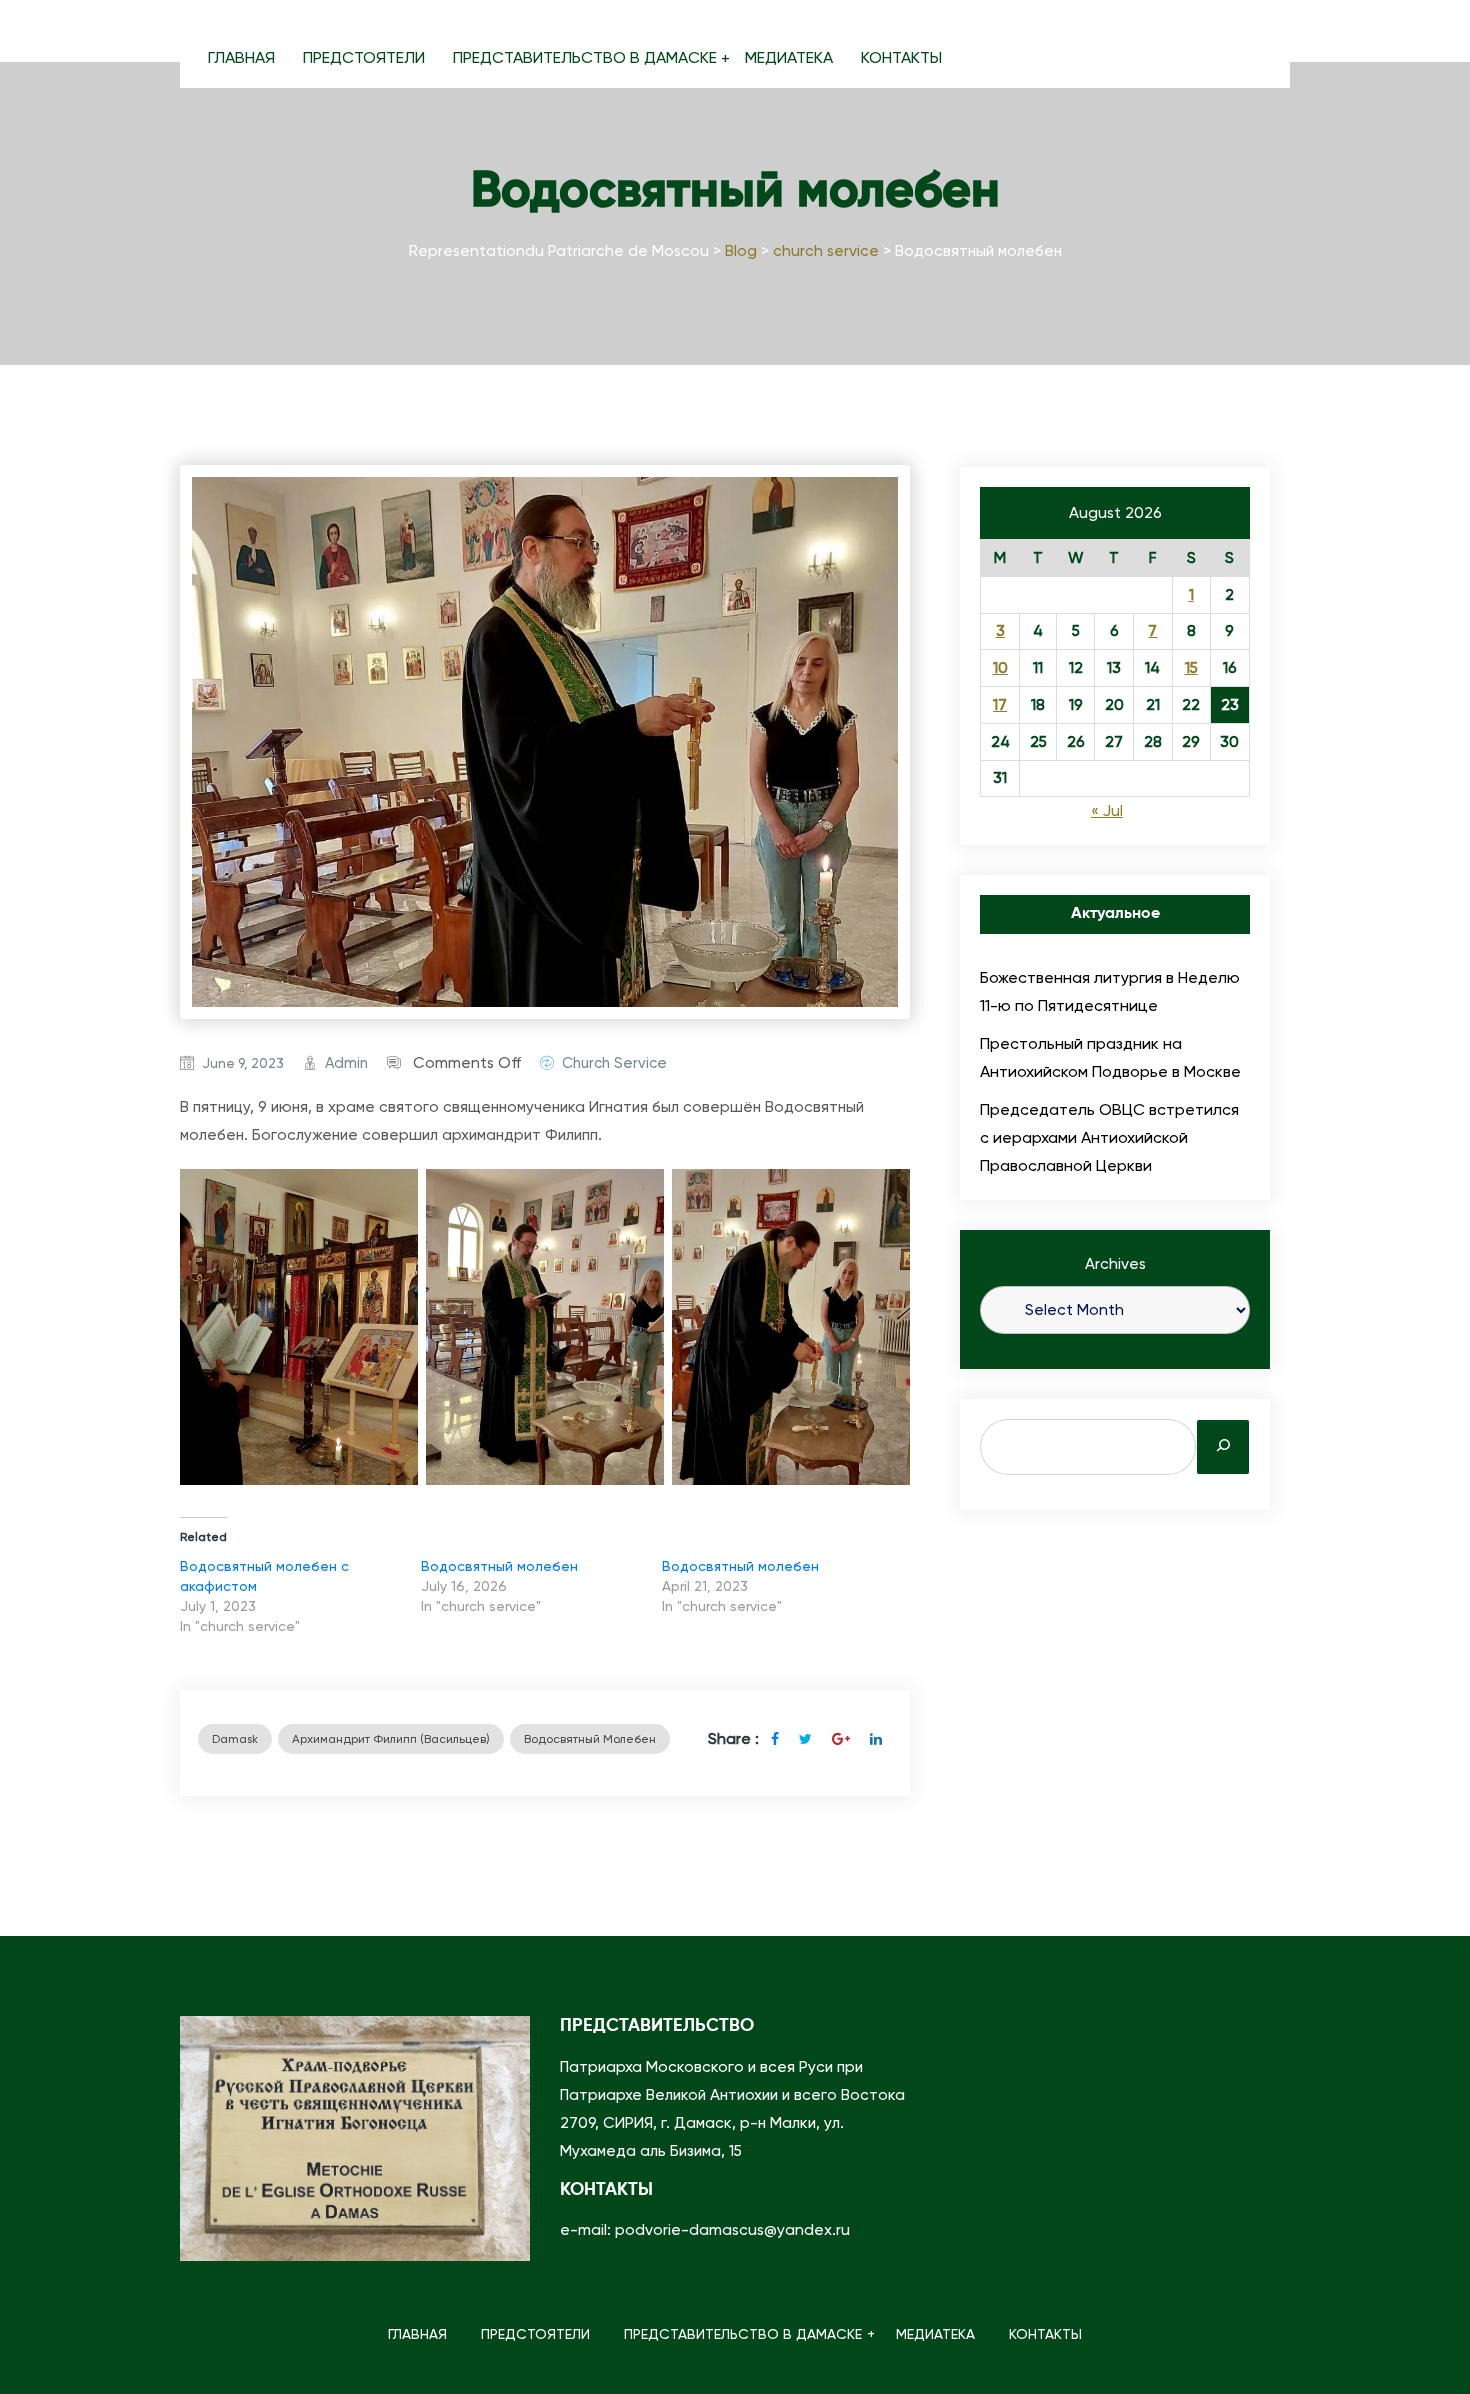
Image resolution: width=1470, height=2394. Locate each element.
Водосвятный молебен (499, 1566)
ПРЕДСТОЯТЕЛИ (364, 57)
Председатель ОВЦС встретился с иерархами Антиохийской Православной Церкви (1109, 1137)
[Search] (1223, 1447)
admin (346, 1063)
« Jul (1107, 811)
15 (1191, 668)
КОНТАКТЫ (901, 57)
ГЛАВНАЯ (241, 57)
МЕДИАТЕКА (789, 57)
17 (1000, 705)
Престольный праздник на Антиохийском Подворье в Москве (1110, 1057)
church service (614, 1063)
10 (1000, 668)
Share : (733, 1738)
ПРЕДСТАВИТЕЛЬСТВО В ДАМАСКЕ (585, 57)
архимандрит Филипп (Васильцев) (391, 1739)
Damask (235, 1739)
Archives (1115, 1264)
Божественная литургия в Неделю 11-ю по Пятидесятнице (1110, 991)
